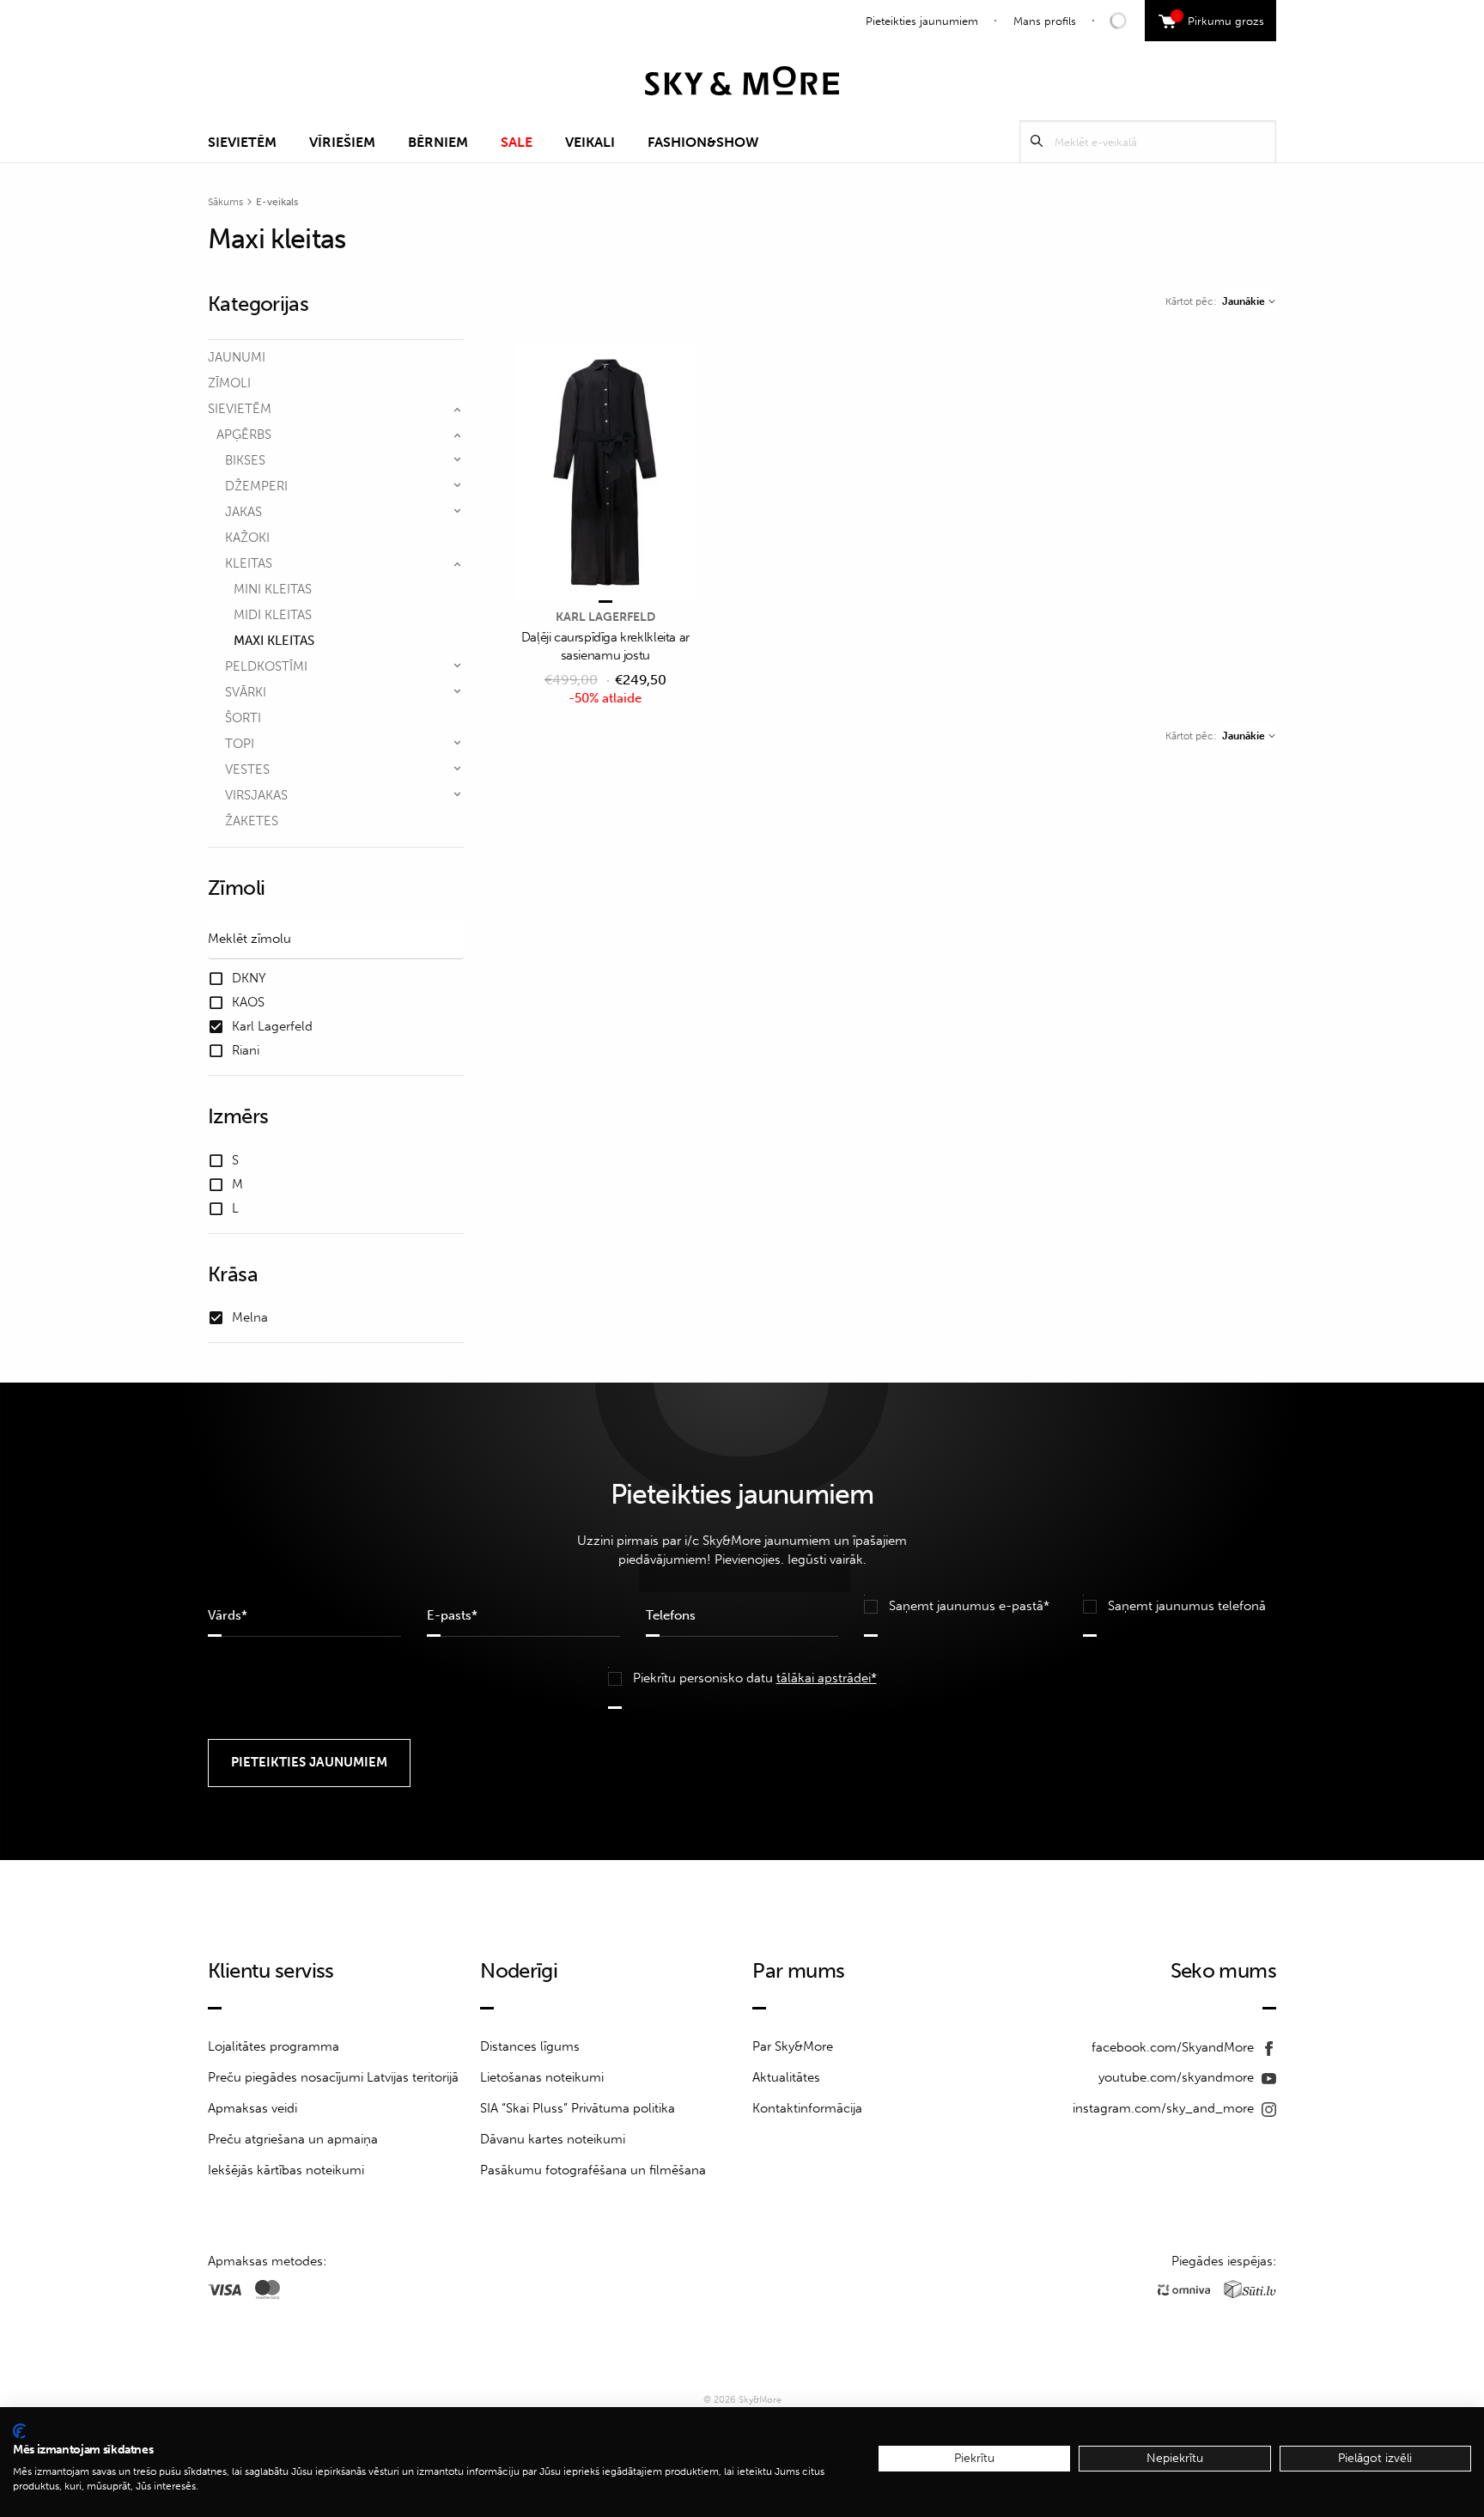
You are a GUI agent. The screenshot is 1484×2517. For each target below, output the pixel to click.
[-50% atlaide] (605, 473)
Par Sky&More (793, 2046)
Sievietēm (242, 142)
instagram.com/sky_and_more (1165, 2108)
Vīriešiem (342, 142)
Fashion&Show (703, 142)
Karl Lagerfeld (605, 617)
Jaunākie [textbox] (1244, 301)
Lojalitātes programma (274, 2046)
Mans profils (1045, 21)
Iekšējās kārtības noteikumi (286, 2170)
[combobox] (1248, 301)
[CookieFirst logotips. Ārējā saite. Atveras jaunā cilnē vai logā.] (19, 2431)
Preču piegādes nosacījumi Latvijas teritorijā (333, 2077)
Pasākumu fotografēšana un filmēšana (593, 2170)
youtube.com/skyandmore (1178, 2077)
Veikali (590, 142)
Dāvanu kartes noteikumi (553, 2139)
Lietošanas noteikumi (542, 2077)
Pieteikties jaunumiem (922, 21)
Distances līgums (530, 2046)
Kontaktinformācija (807, 2108)
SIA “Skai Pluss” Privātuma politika (578, 2108)
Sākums (225, 202)
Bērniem (438, 142)
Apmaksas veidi (252, 2108)
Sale (517, 142)
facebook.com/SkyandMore (1174, 2047)
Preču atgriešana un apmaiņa (293, 2139)
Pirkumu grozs (1220, 19)
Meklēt (1037, 141)
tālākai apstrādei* (827, 1678)
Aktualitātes (786, 2077)
